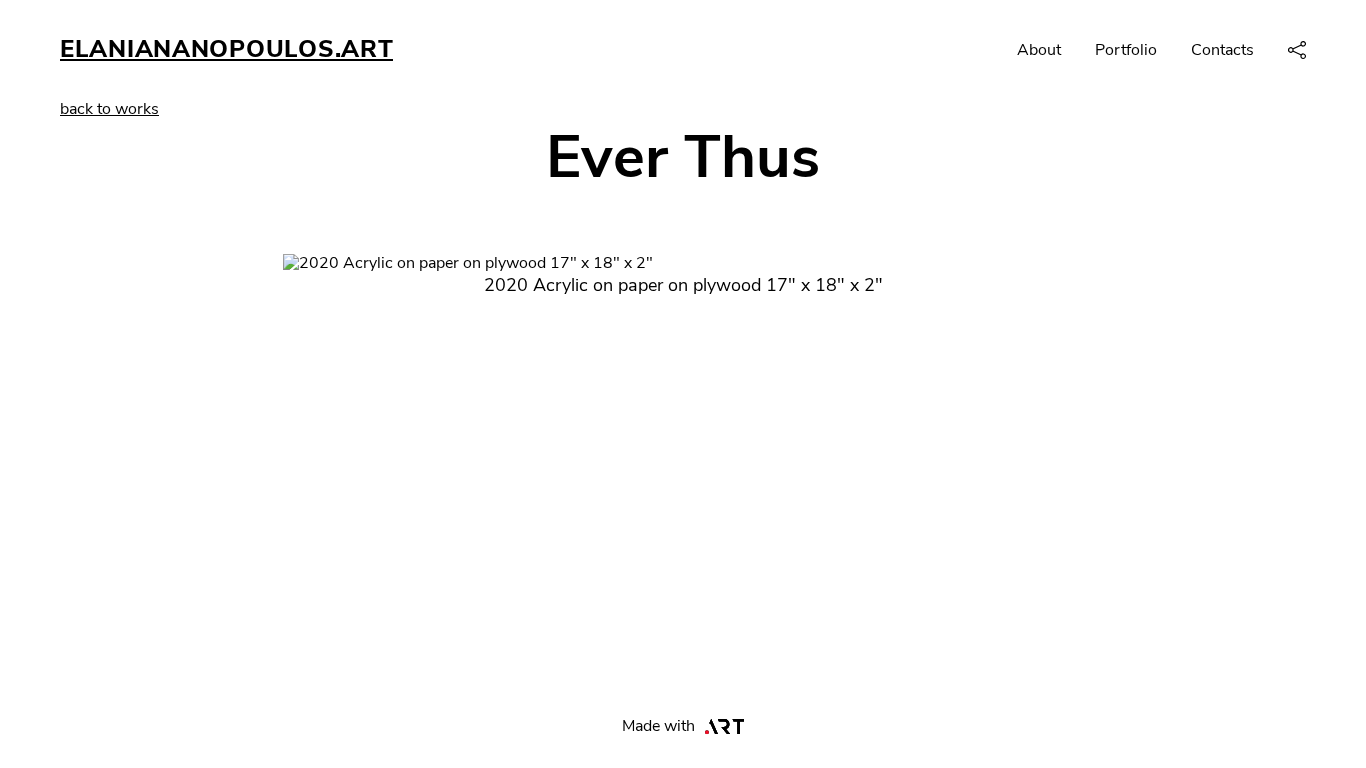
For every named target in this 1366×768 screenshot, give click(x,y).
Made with (658, 726)
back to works (109, 109)
